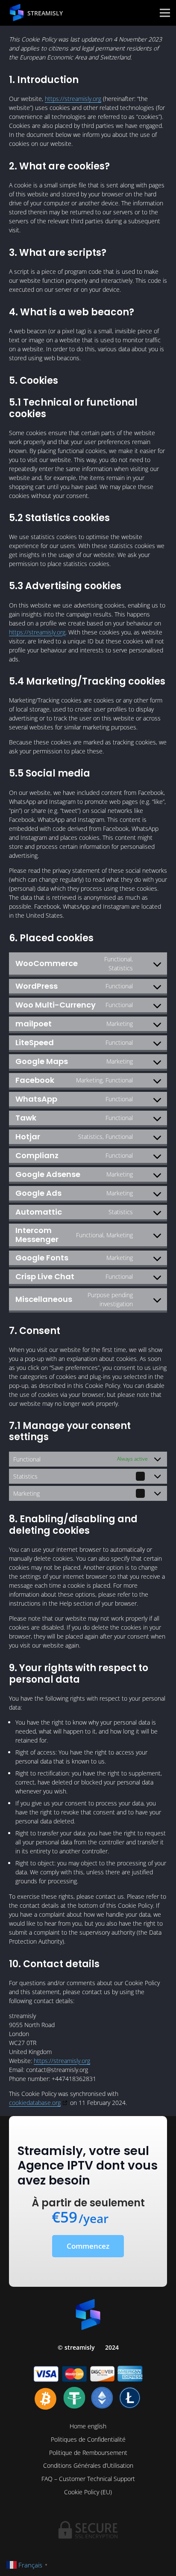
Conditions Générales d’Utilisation (88, 2465)
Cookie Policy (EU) (88, 2492)
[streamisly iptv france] (17, 13)
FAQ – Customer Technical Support (88, 2479)
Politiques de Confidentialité (88, 2439)
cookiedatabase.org (35, 2103)
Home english (88, 2426)
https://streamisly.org (73, 99)
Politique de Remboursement (88, 2453)
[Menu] (165, 13)
